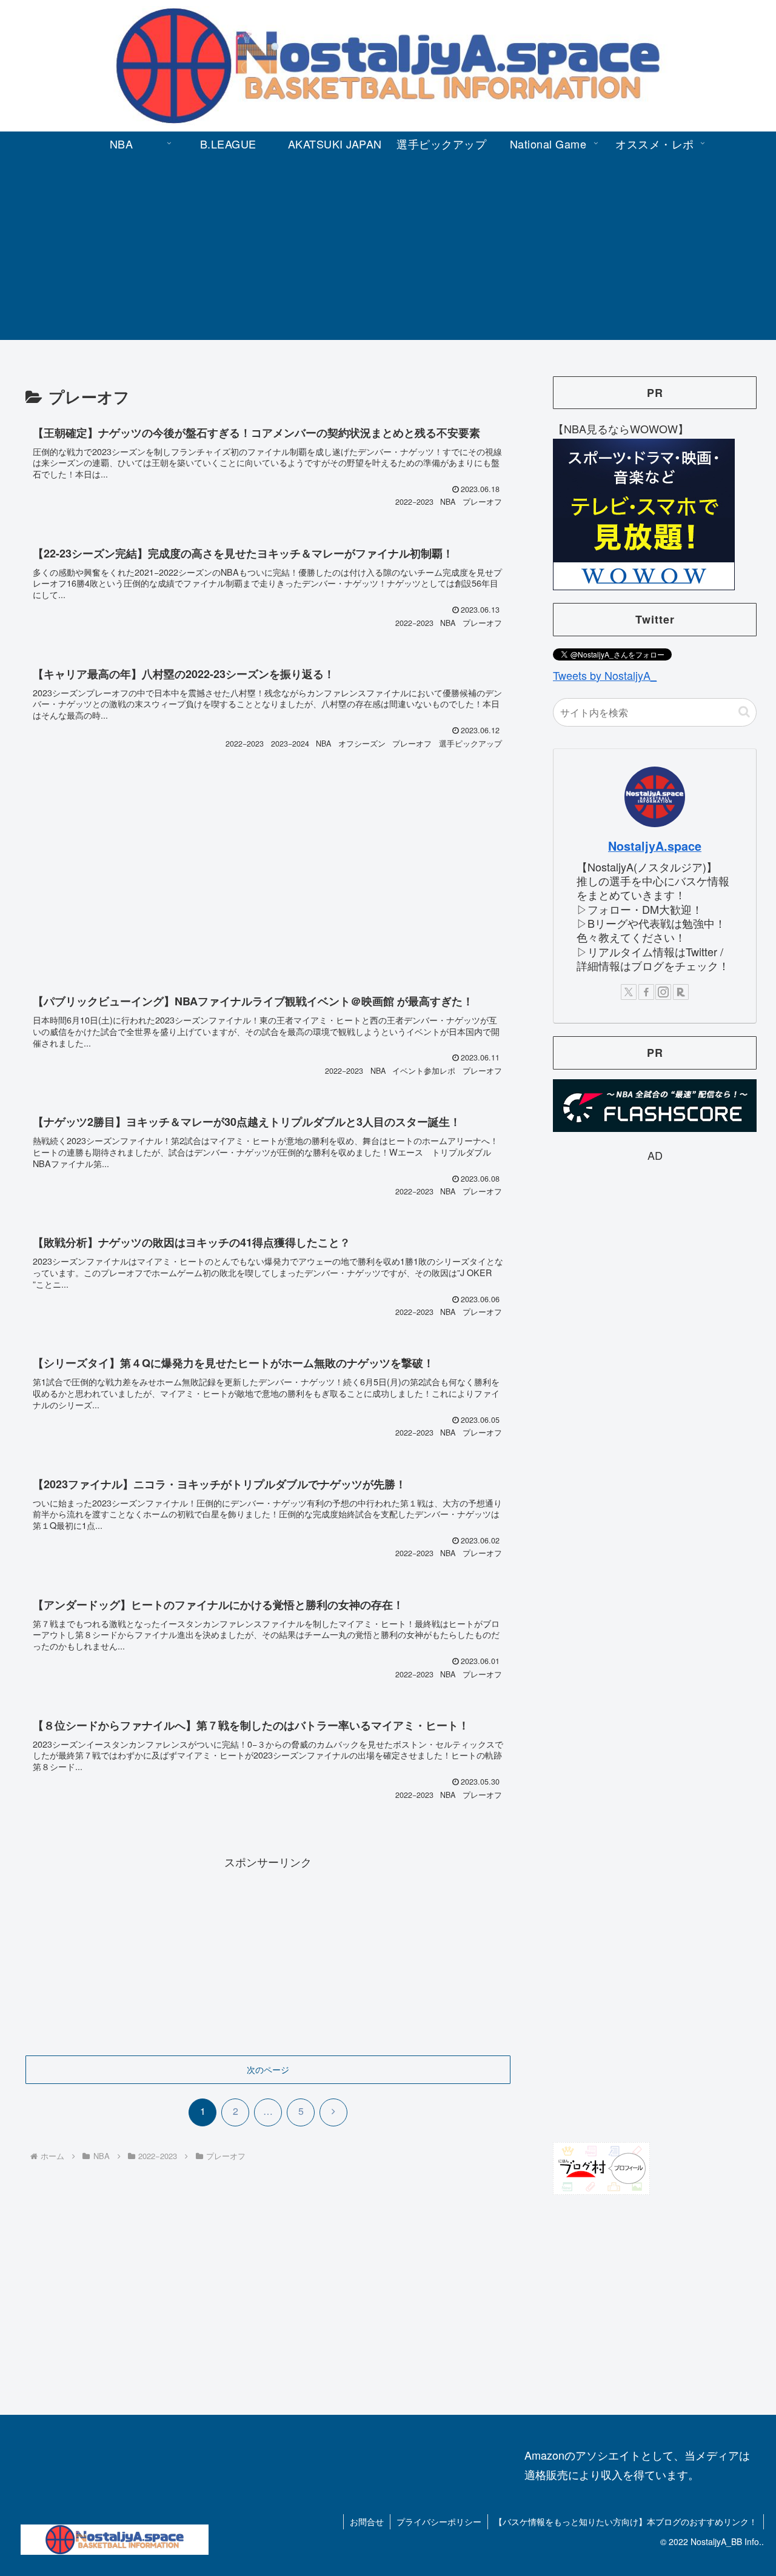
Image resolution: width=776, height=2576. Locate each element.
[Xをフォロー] (629, 992)
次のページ (268, 2069)
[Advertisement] (388, 255)
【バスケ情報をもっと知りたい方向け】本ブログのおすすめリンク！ (626, 2521)
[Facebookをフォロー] (646, 992)
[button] (744, 712)
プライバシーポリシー (439, 2521)
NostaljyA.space (655, 846)
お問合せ (367, 2521)
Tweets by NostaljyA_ (605, 675)
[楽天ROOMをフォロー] (681, 992)
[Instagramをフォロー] (663, 992)
